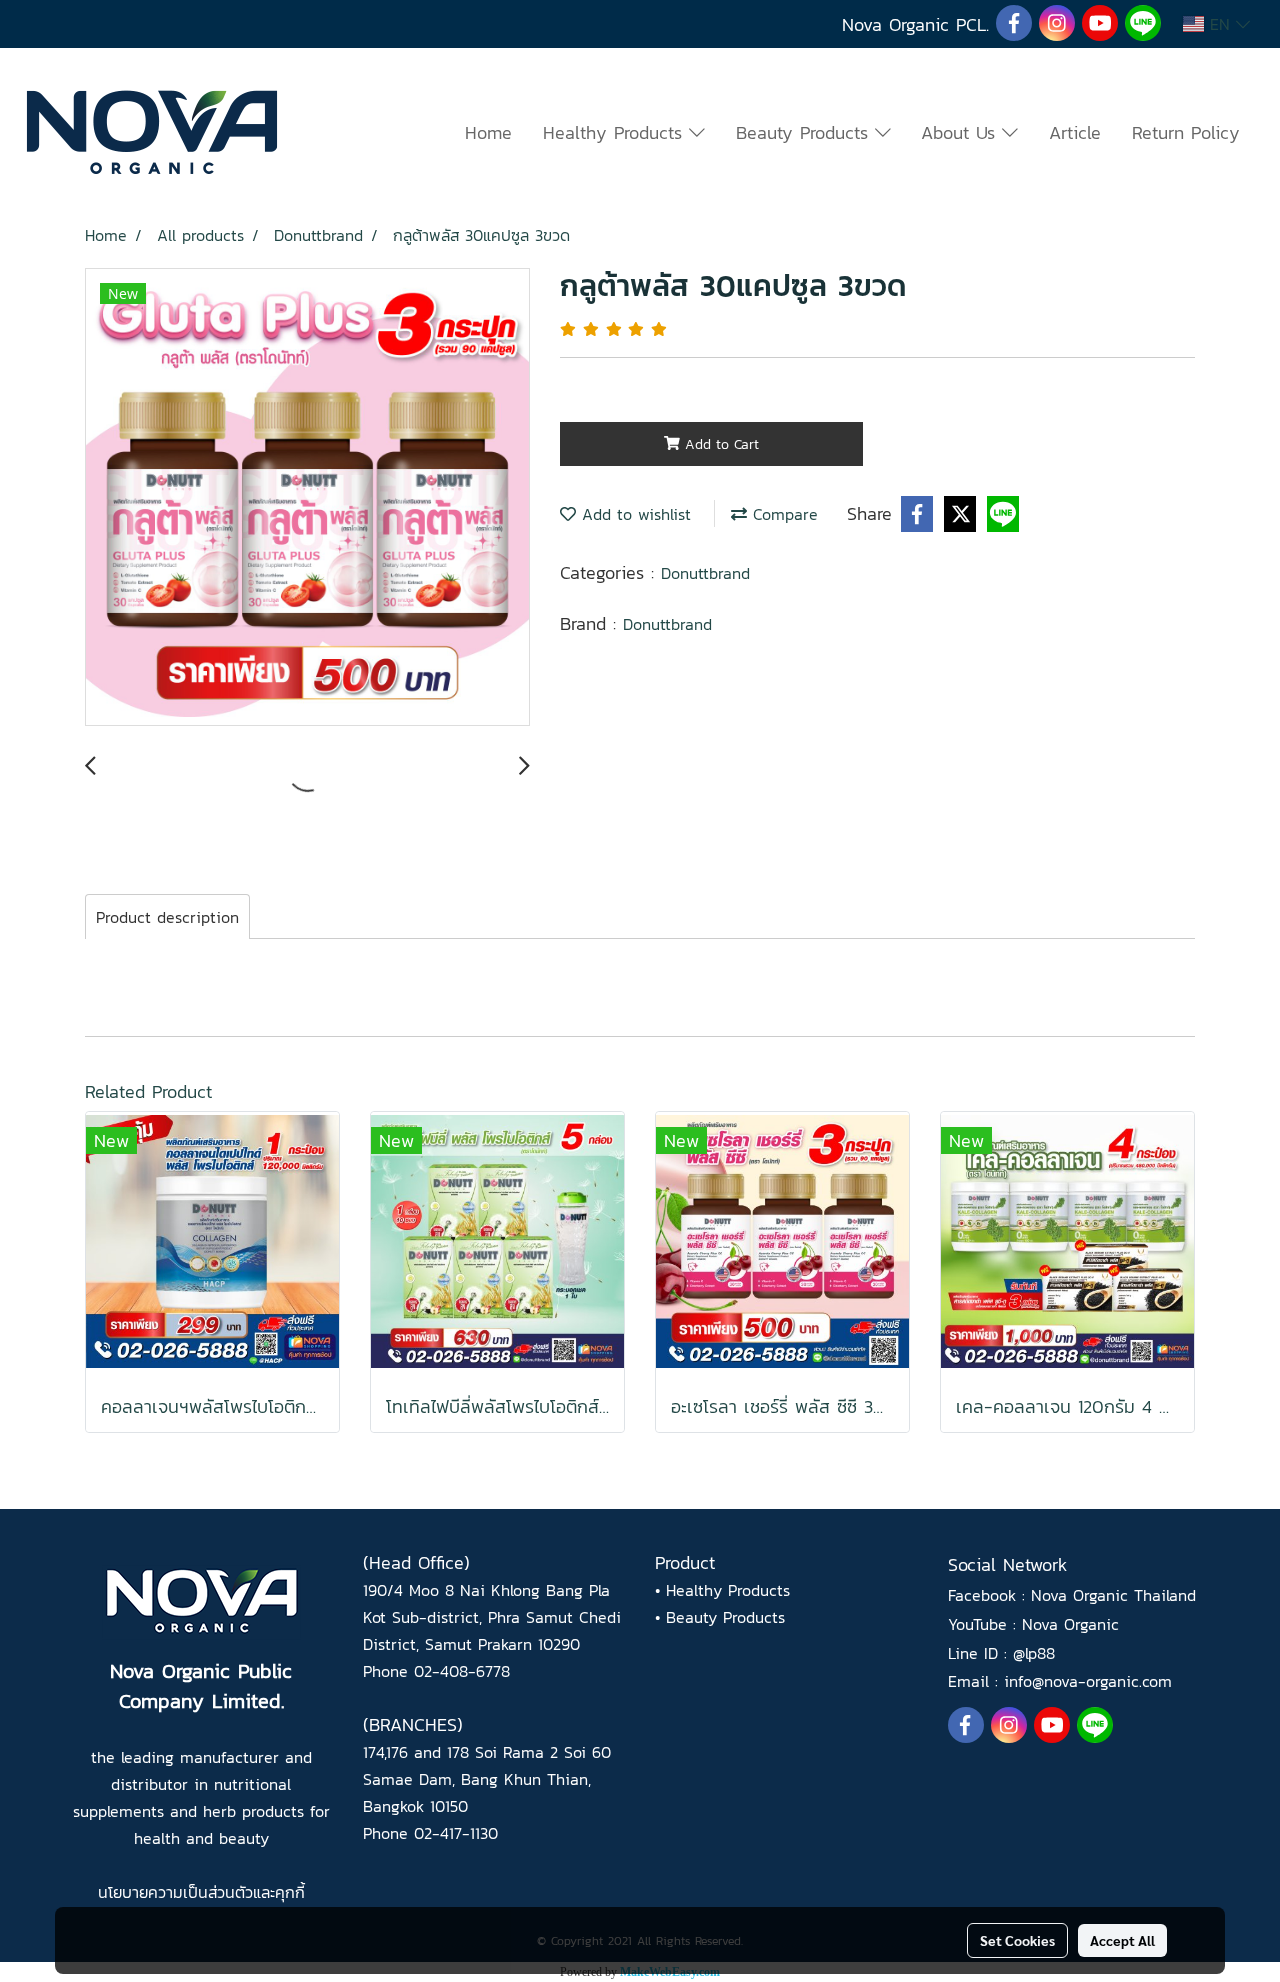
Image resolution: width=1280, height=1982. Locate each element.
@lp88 (1034, 1653)
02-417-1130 (456, 1833)
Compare (782, 514)
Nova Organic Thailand (1113, 1595)
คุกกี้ (290, 1892)
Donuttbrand (705, 573)
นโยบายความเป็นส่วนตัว (175, 1892)
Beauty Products (805, 132)
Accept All (1122, 1940)
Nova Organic (1070, 1624)
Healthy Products (616, 132)
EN (1220, 24)
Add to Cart (719, 444)
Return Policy (1186, 132)
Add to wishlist (633, 514)
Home (488, 132)
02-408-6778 (462, 1671)
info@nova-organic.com (1088, 1681)
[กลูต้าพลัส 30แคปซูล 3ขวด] (307, 498)
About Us (961, 132)
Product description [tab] (167, 917)
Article (1075, 132)
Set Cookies (1017, 1940)
